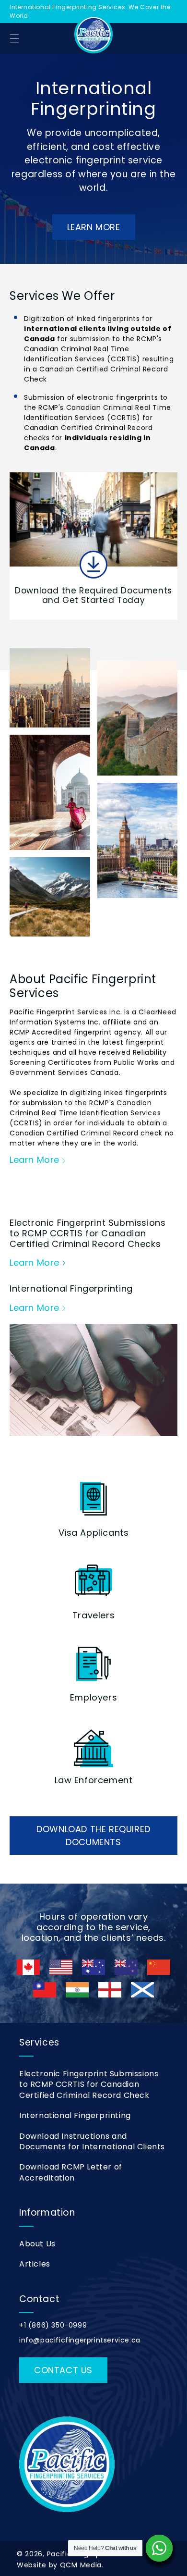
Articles (35, 2264)
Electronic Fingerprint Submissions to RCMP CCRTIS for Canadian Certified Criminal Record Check (89, 2084)
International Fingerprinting (75, 2115)
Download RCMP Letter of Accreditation (71, 2172)
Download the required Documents (93, 1836)
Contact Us (63, 2370)
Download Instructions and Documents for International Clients (92, 2141)
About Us (37, 2244)
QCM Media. (82, 2565)
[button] (14, 38)
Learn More (94, 227)
